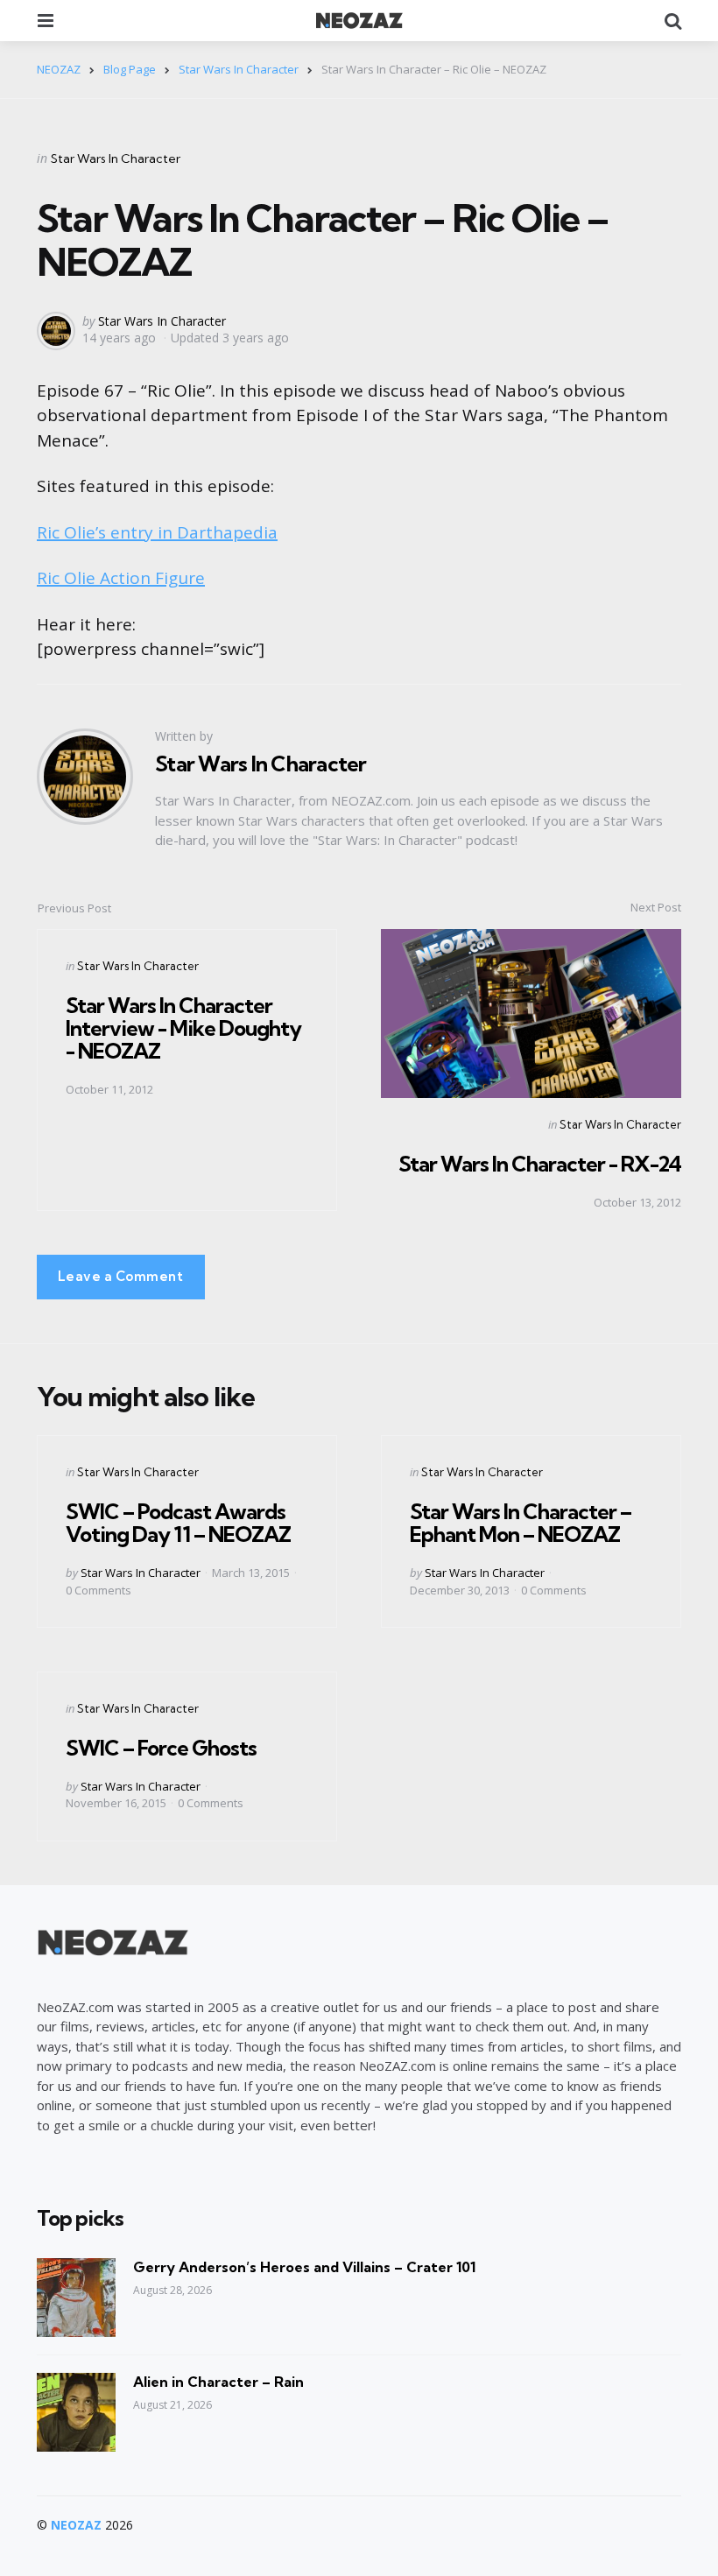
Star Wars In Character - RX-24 (540, 1164)
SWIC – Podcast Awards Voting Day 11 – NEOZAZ (178, 1523)
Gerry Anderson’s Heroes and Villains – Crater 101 (304, 2267)
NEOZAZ (76, 2525)
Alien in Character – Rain (218, 2382)
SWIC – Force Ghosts (161, 1748)
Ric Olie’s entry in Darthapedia (157, 532)
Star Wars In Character (116, 158)
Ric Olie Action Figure (121, 578)
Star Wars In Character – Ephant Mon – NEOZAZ (521, 1523)
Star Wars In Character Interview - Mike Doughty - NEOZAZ (183, 1028)
